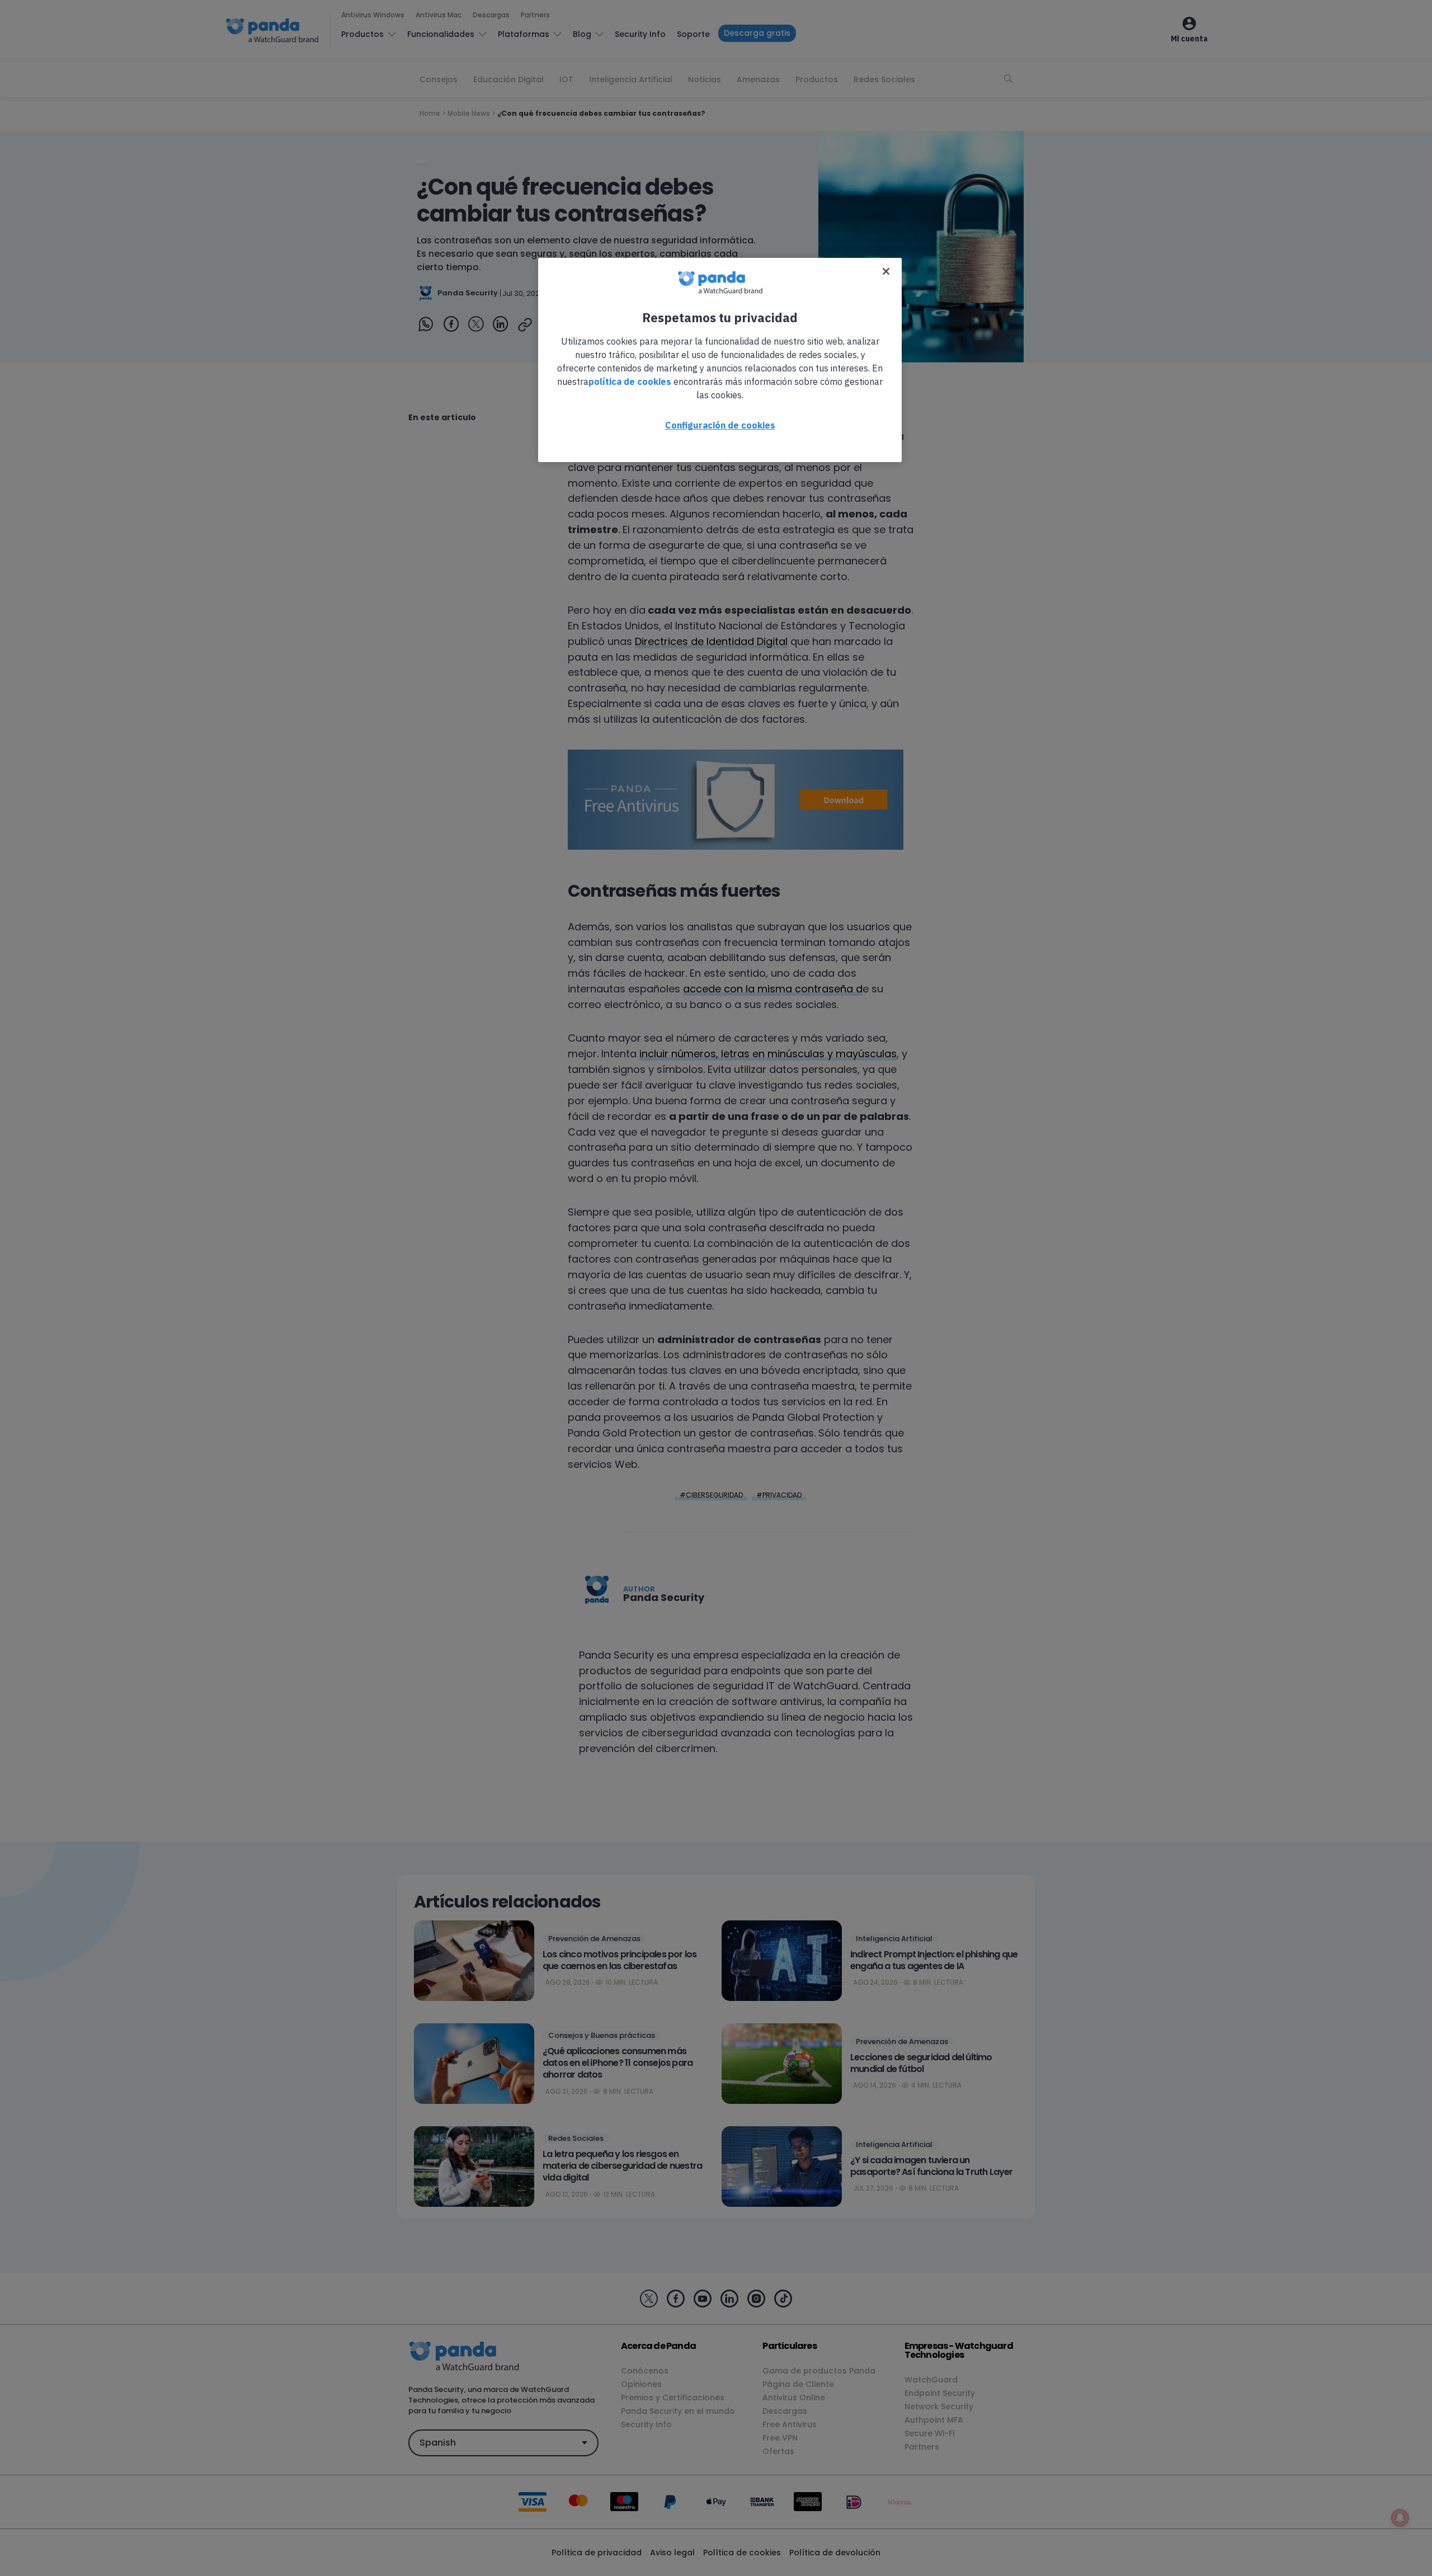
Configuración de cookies (720, 425)
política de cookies (630, 382)
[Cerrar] (886, 271)
